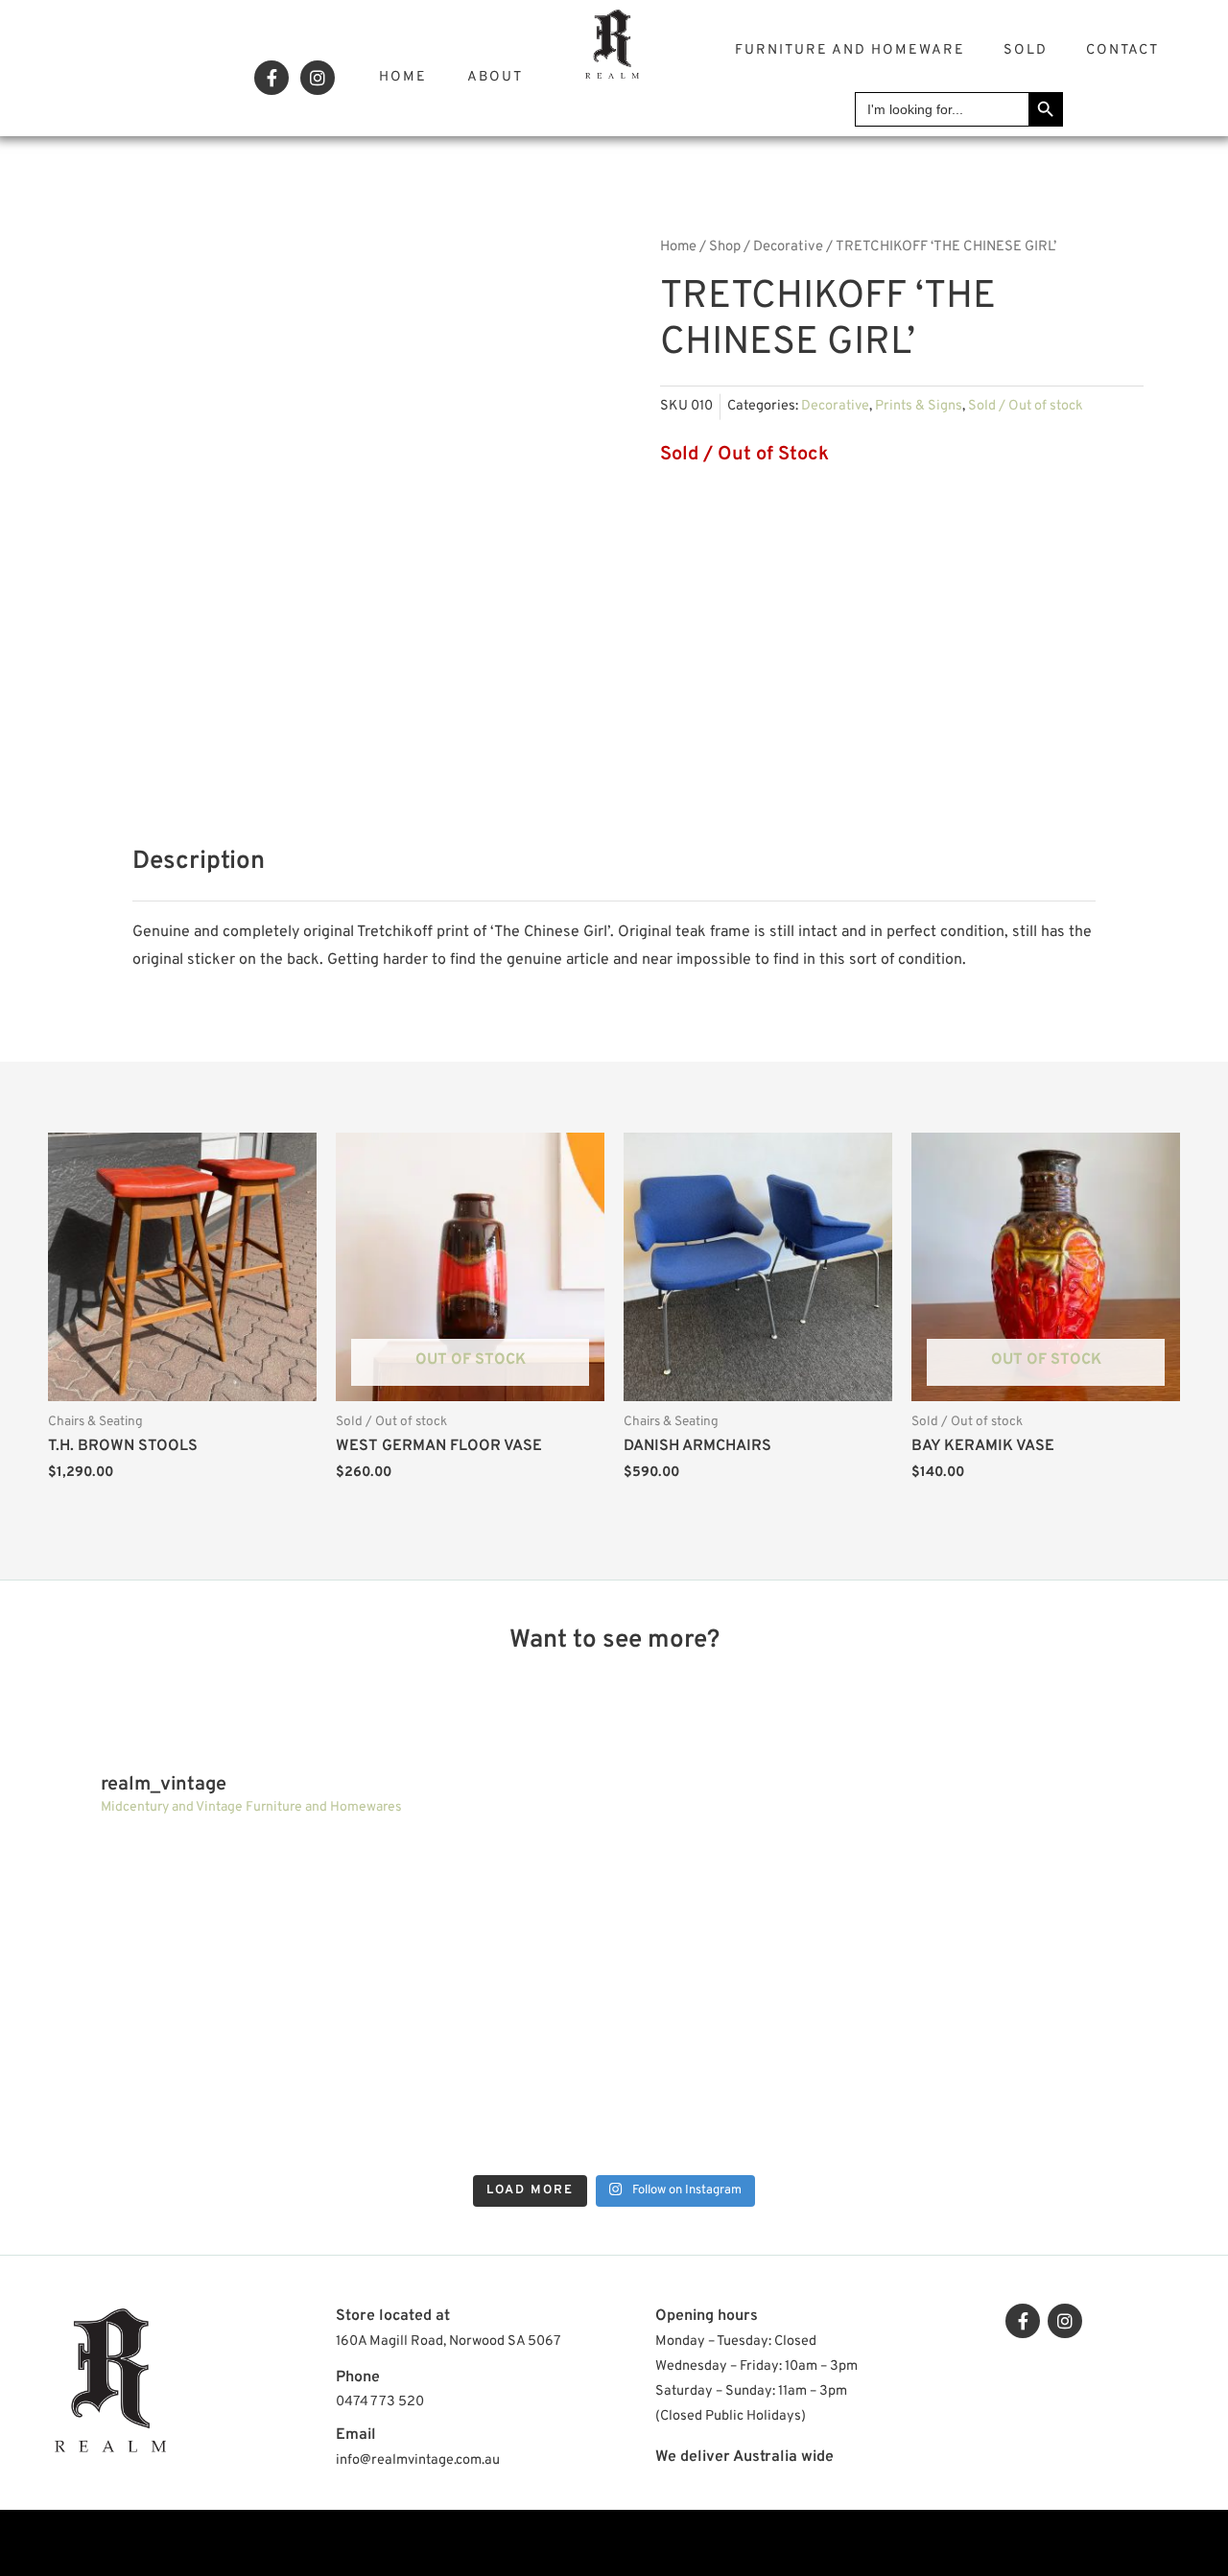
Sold (1026, 50)
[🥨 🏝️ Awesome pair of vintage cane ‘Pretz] (161, 1916)
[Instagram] (318, 78)
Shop (725, 247)
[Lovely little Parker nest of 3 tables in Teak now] (765, 1916)
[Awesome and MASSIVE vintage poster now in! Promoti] (161, 2085)
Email (356, 2435)
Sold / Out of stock (1026, 406)
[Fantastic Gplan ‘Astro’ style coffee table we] (463, 1916)
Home (403, 77)
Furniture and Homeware (850, 50)
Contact (1122, 50)
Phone (358, 2377)
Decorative (788, 247)
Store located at (393, 2316)
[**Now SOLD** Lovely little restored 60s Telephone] (1067, 2085)
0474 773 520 (380, 2402)
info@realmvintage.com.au (418, 2460)
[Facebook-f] (272, 78)
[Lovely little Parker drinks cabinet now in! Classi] (463, 2085)
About (495, 77)
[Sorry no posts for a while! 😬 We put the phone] (765, 2085)
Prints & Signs (919, 406)
